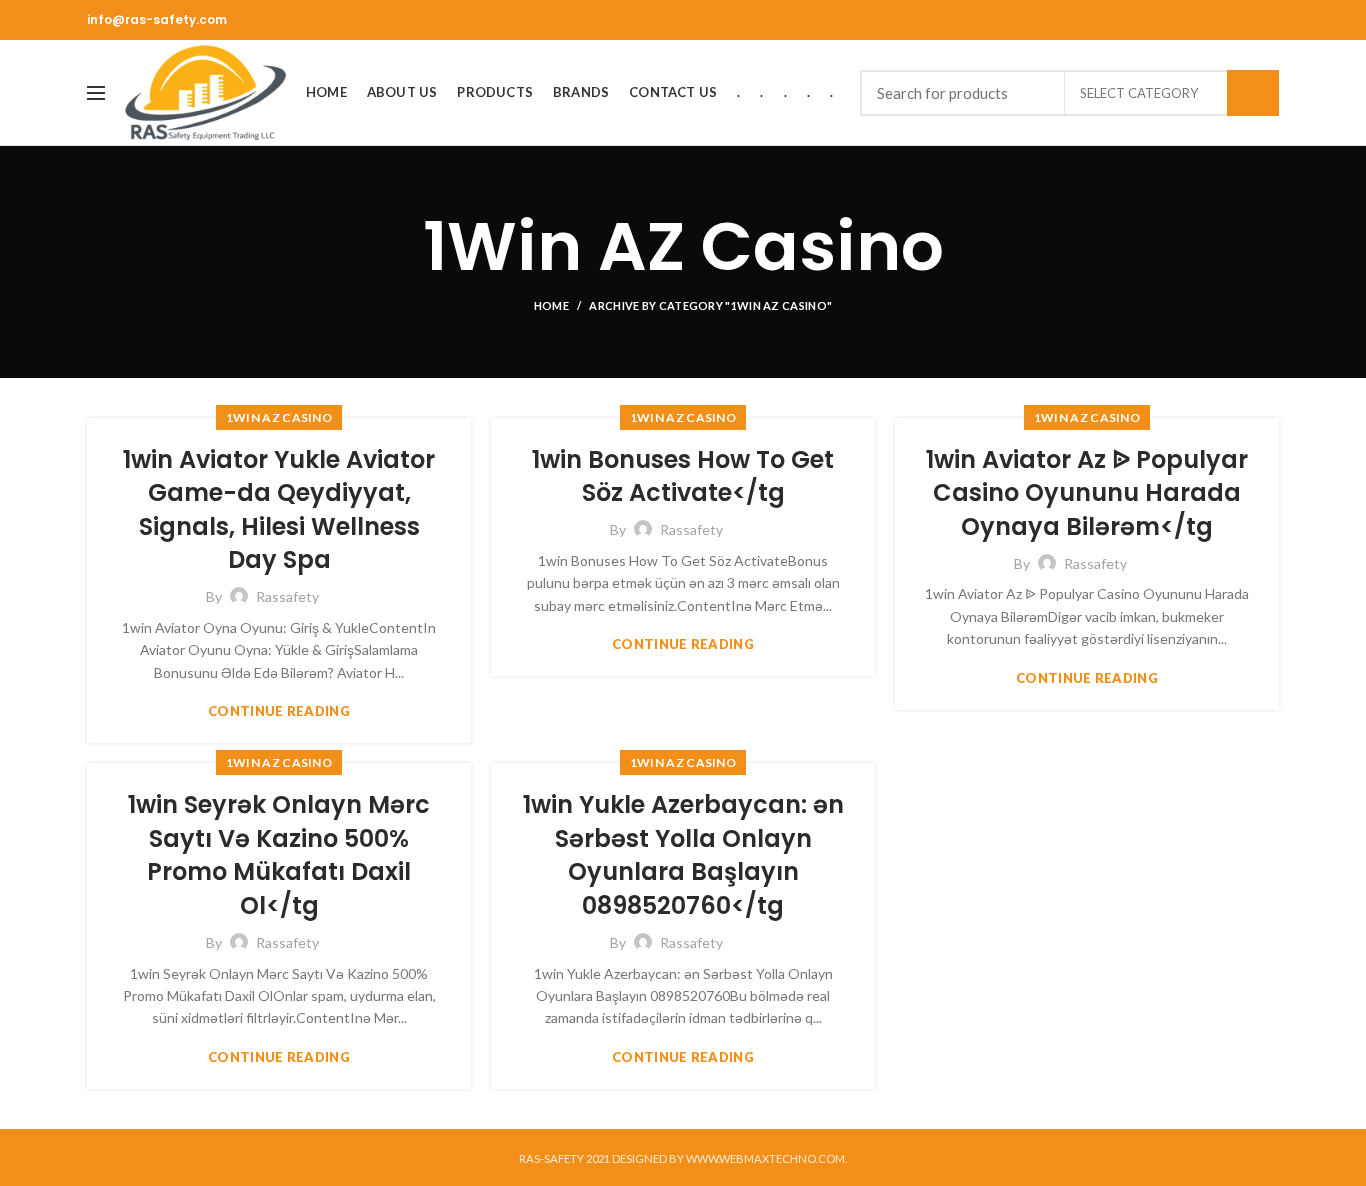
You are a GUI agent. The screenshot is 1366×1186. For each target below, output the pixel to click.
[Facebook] (1267, 20)
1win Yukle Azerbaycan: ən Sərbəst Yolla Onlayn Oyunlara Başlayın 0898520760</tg (683, 855)
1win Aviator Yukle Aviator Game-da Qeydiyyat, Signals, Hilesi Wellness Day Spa (279, 510)
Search (1253, 93)
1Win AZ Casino (279, 417)
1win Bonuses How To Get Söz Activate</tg (683, 476)
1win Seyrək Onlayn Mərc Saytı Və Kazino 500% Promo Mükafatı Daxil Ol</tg (279, 855)
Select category (1139, 93)
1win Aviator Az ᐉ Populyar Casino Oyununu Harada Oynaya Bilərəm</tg (1087, 493)
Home (551, 305)
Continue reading (279, 711)
